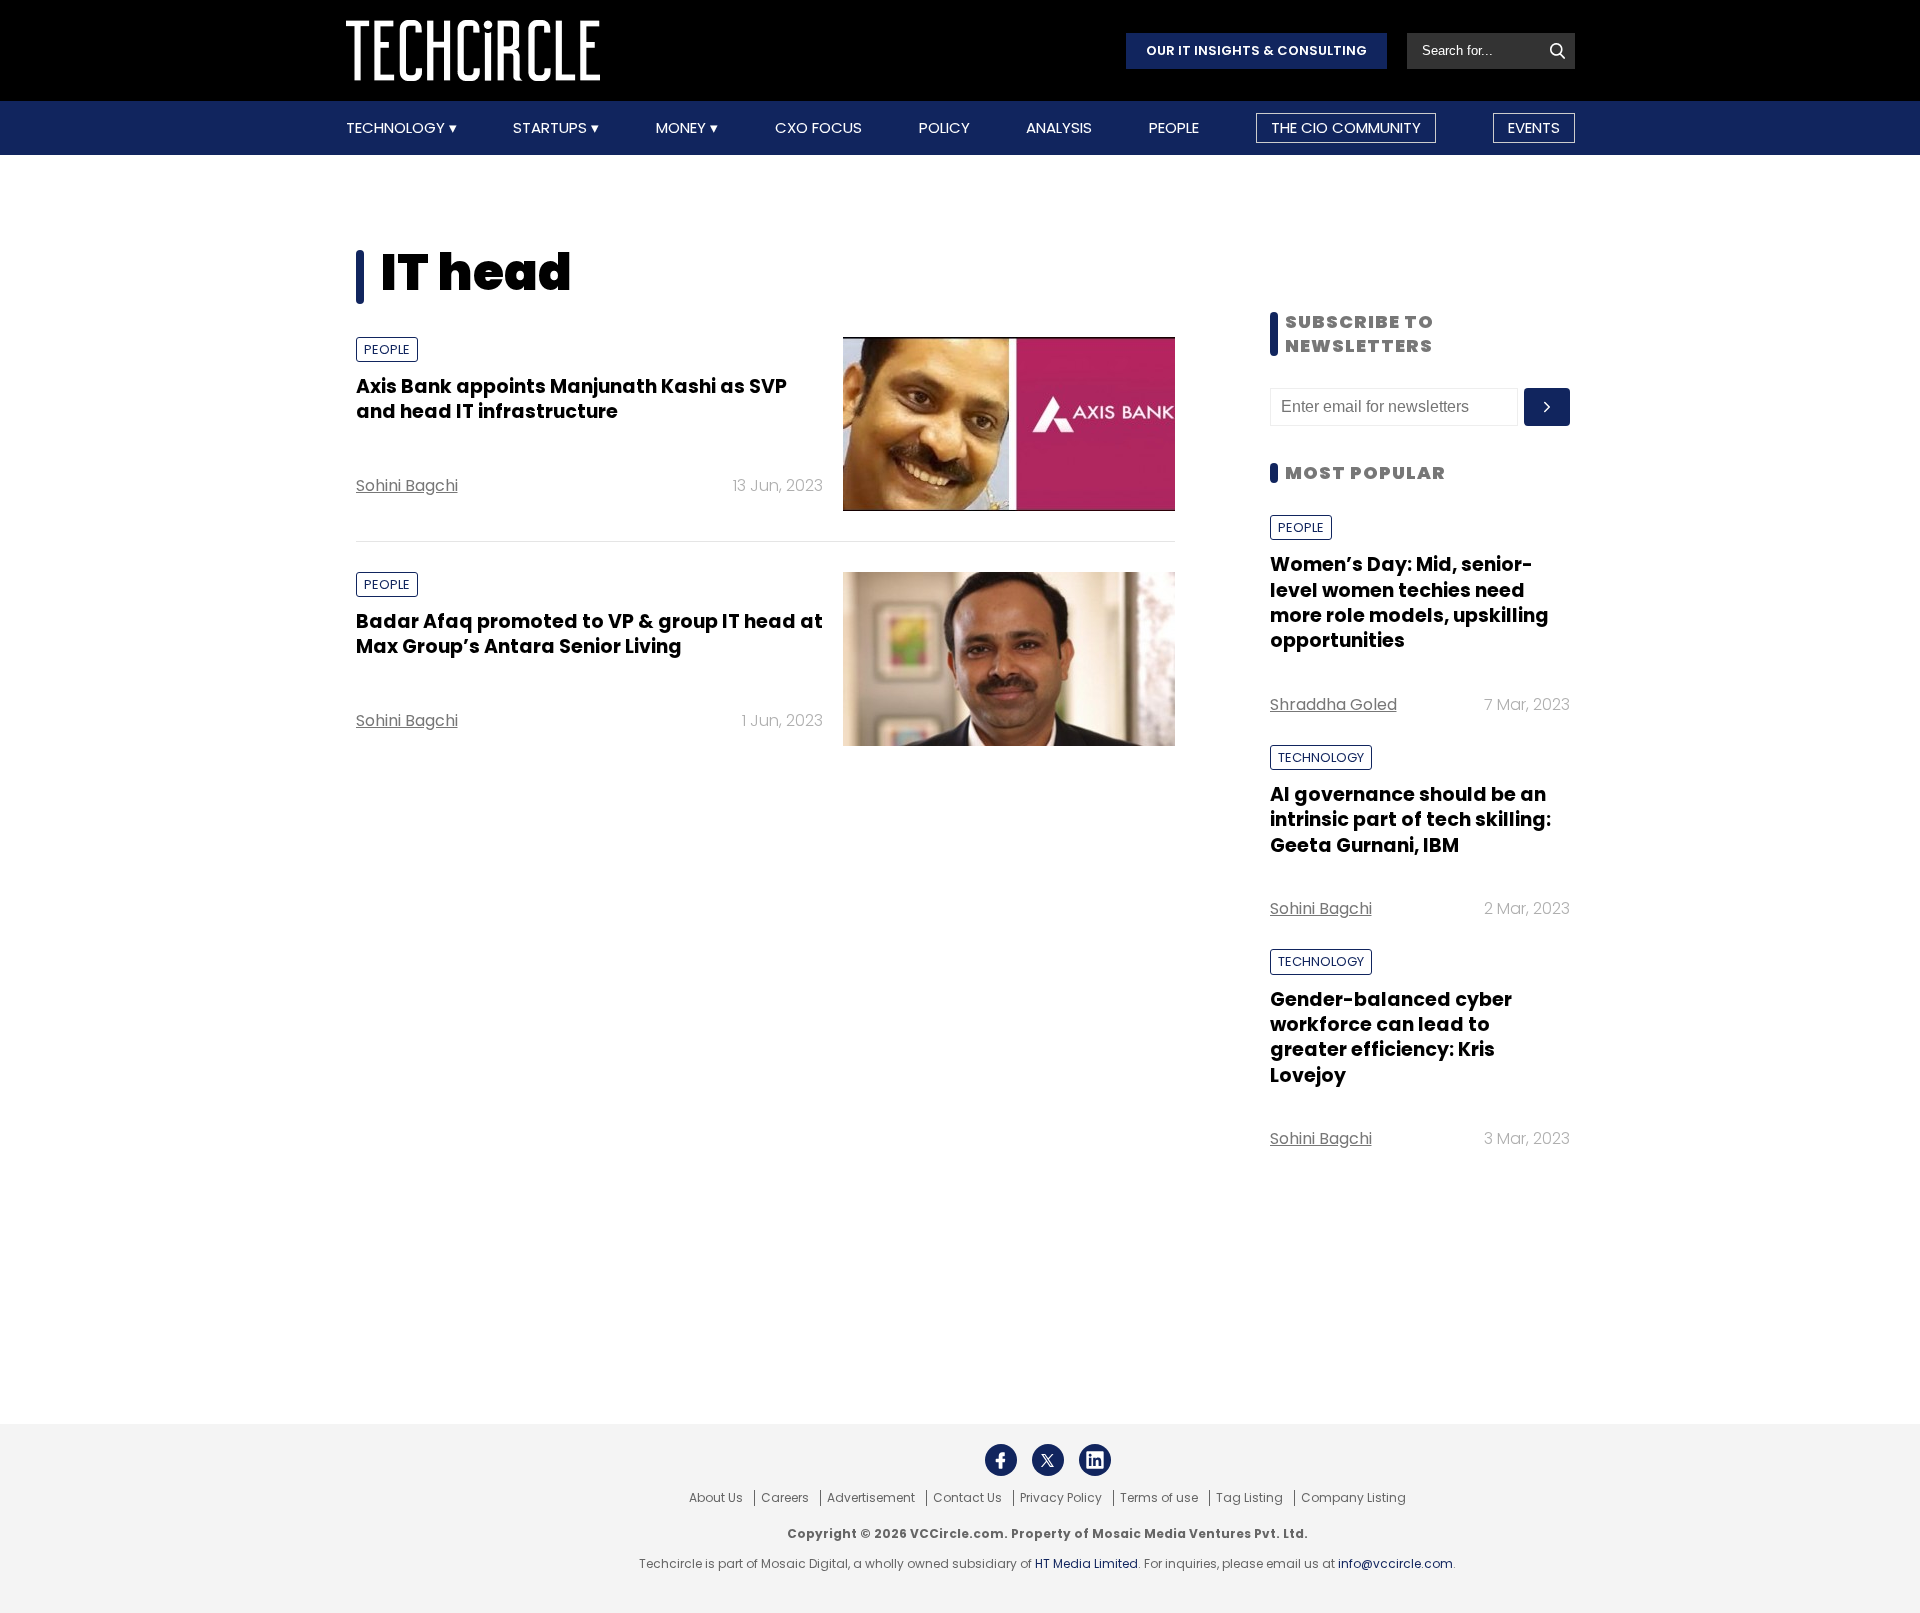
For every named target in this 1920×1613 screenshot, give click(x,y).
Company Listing (1353, 1498)
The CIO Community (1346, 127)
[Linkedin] (1095, 1460)
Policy (944, 128)
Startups (552, 128)
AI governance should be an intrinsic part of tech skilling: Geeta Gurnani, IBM (1410, 820)
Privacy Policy (1061, 1498)
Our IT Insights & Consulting (1256, 50)
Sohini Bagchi (407, 485)
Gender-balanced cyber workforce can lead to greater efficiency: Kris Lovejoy (1391, 1037)
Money (683, 128)
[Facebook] (1001, 1460)
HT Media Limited (1086, 1563)
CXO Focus (818, 128)
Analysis (1059, 128)
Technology (397, 128)
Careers (785, 1498)
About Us (716, 1498)
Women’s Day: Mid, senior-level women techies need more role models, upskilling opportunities (1409, 602)
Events (1534, 127)
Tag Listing (1249, 1498)
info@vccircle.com (1395, 1563)
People (1174, 128)
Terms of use (1159, 1498)
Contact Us (967, 1498)
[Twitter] (1048, 1460)
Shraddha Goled (1333, 704)
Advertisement (871, 1498)
